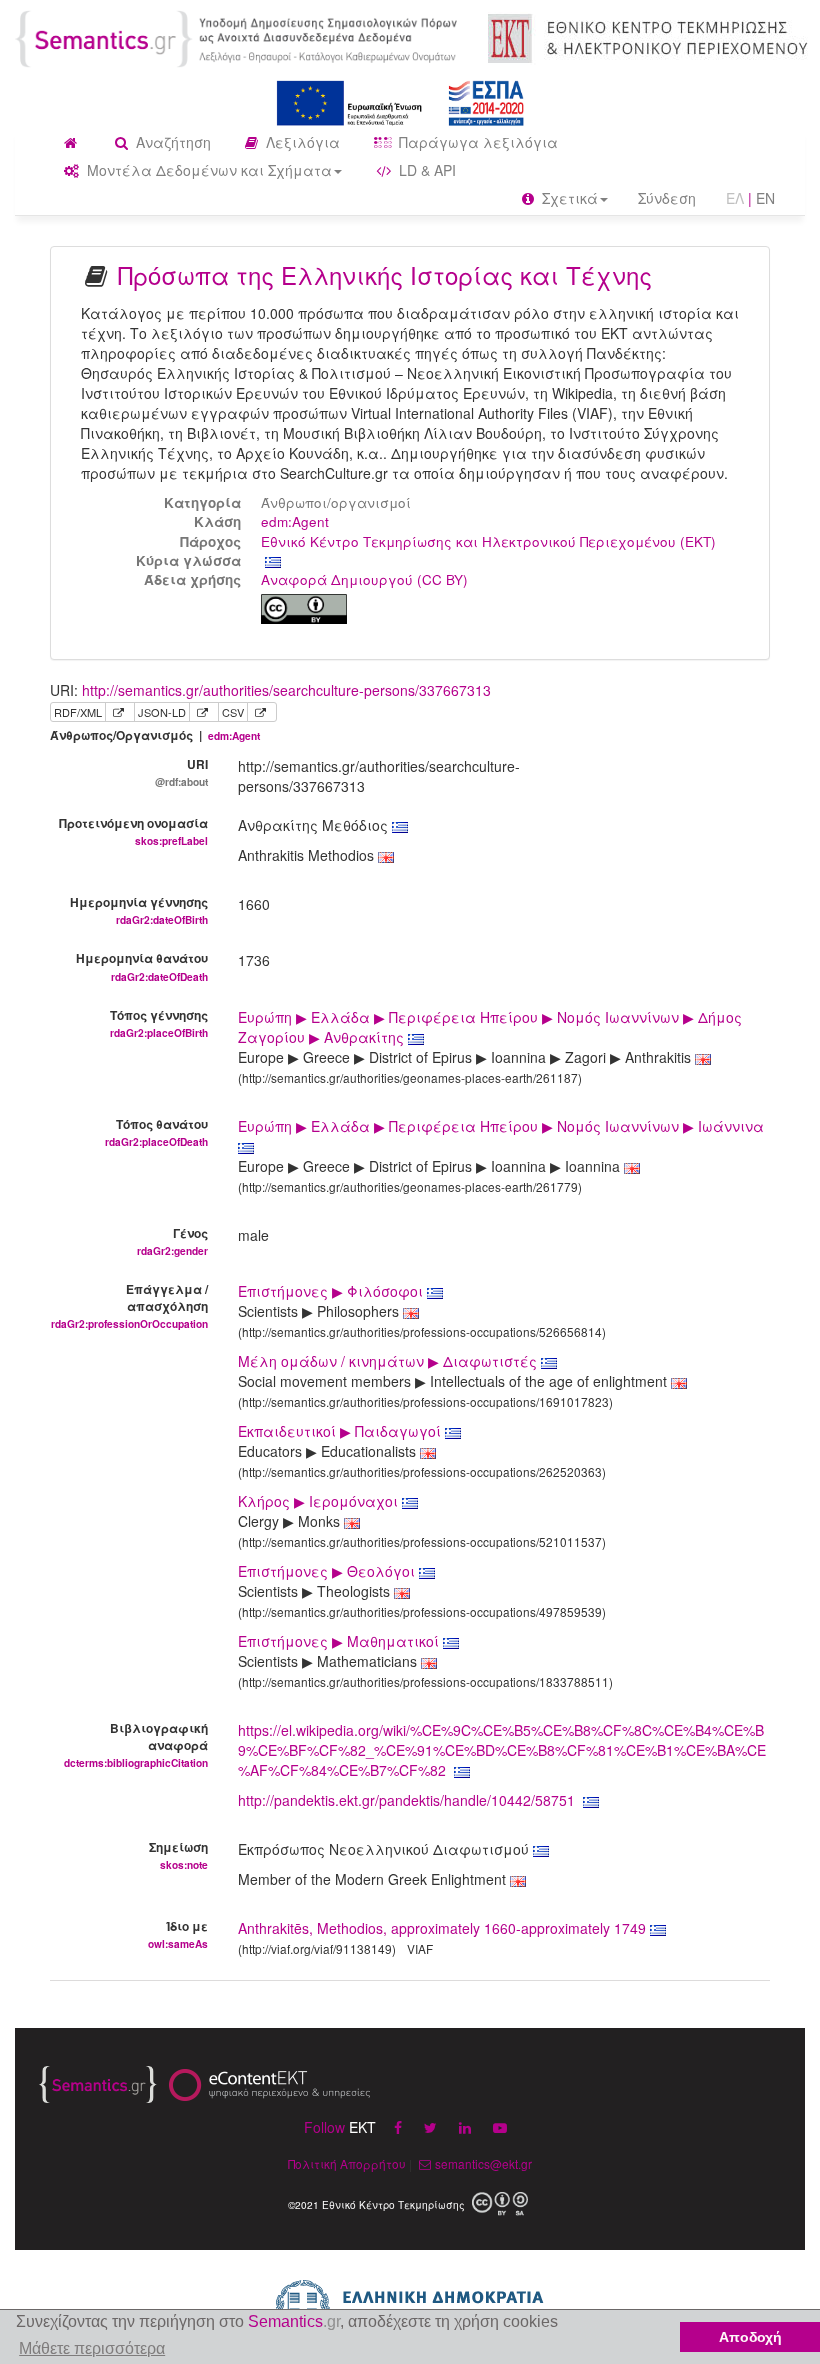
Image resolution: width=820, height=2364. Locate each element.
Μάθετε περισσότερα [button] (92, 2348)
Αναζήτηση (171, 142)
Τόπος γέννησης (159, 1023)
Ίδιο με (178, 1934)
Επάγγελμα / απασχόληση (129, 1305)
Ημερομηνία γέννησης (139, 910)
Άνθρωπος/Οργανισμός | (155, 735)
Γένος (172, 1241)
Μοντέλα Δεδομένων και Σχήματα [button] (207, 170)
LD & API (425, 170)
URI (181, 772)
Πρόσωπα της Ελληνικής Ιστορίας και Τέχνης (385, 274)
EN (765, 198)
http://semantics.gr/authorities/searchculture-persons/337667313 (286, 690)
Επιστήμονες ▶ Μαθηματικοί (340, 1641)
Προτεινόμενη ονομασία (133, 831)
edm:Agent (295, 521)
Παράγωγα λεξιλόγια (476, 142)
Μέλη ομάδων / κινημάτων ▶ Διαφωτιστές (389, 1361)
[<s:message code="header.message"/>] (239, 37)
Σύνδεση (667, 198)
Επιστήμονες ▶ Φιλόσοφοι (332, 1291)
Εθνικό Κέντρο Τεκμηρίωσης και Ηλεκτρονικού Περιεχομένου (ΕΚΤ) (488, 541)
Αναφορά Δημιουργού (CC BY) (364, 579)
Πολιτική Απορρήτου (347, 2163)
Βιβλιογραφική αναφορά (136, 1744)
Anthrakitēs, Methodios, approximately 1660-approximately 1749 (442, 1928)
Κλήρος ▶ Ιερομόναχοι (320, 1501)
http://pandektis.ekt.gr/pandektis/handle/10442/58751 (406, 1800)
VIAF (420, 1948)
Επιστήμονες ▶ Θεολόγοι (328, 1571)
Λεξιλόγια (301, 142)
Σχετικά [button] (568, 198)
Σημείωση (178, 1855)
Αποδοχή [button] (750, 2337)
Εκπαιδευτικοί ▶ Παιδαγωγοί (341, 1431)
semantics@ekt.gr (483, 2163)
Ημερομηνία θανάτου (142, 966)
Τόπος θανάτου (156, 1132)
